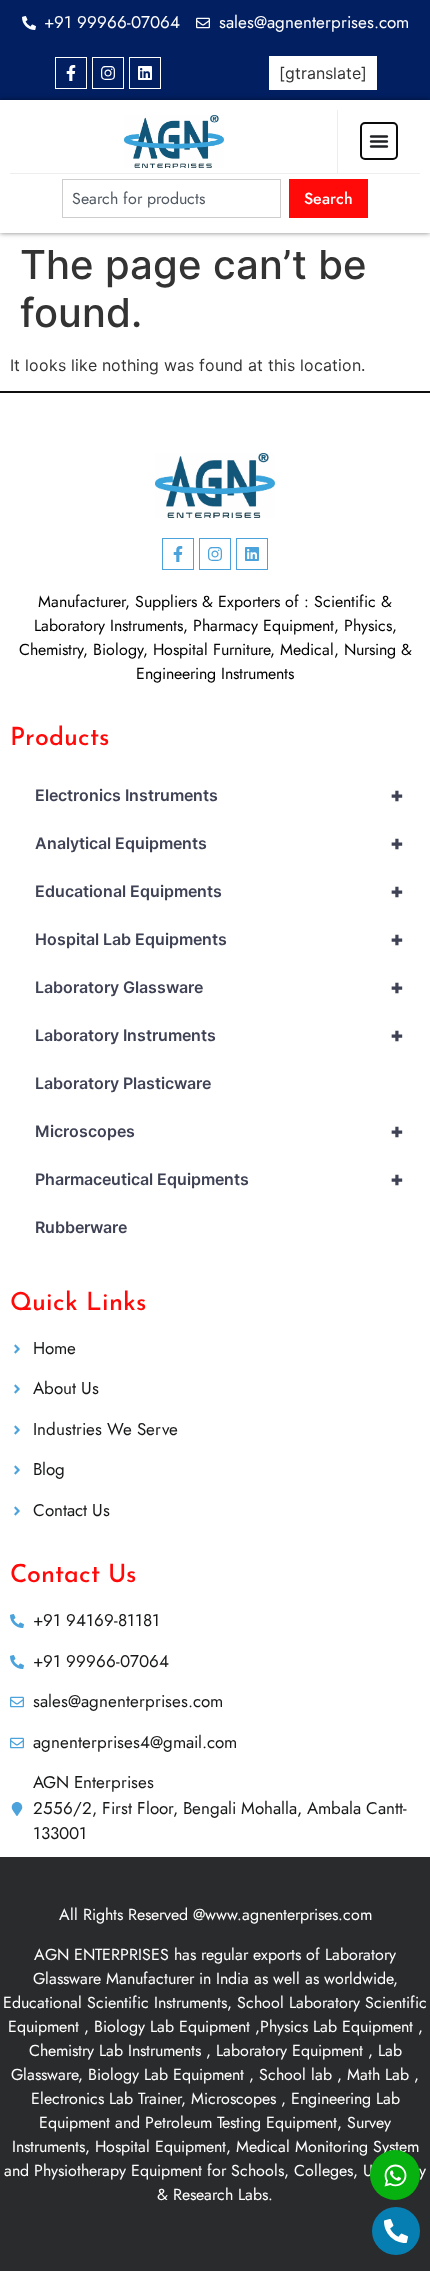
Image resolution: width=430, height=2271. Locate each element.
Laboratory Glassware (219, 987)
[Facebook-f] (71, 73)
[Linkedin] (145, 73)
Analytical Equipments (219, 843)
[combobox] (171, 198)
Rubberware (81, 1227)
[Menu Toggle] (379, 141)
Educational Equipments (219, 891)
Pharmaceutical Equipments (219, 1179)
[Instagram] (108, 73)
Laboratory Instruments (219, 1035)
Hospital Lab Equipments (219, 939)
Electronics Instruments (219, 795)
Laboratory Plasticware (123, 1083)
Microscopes (219, 1131)
